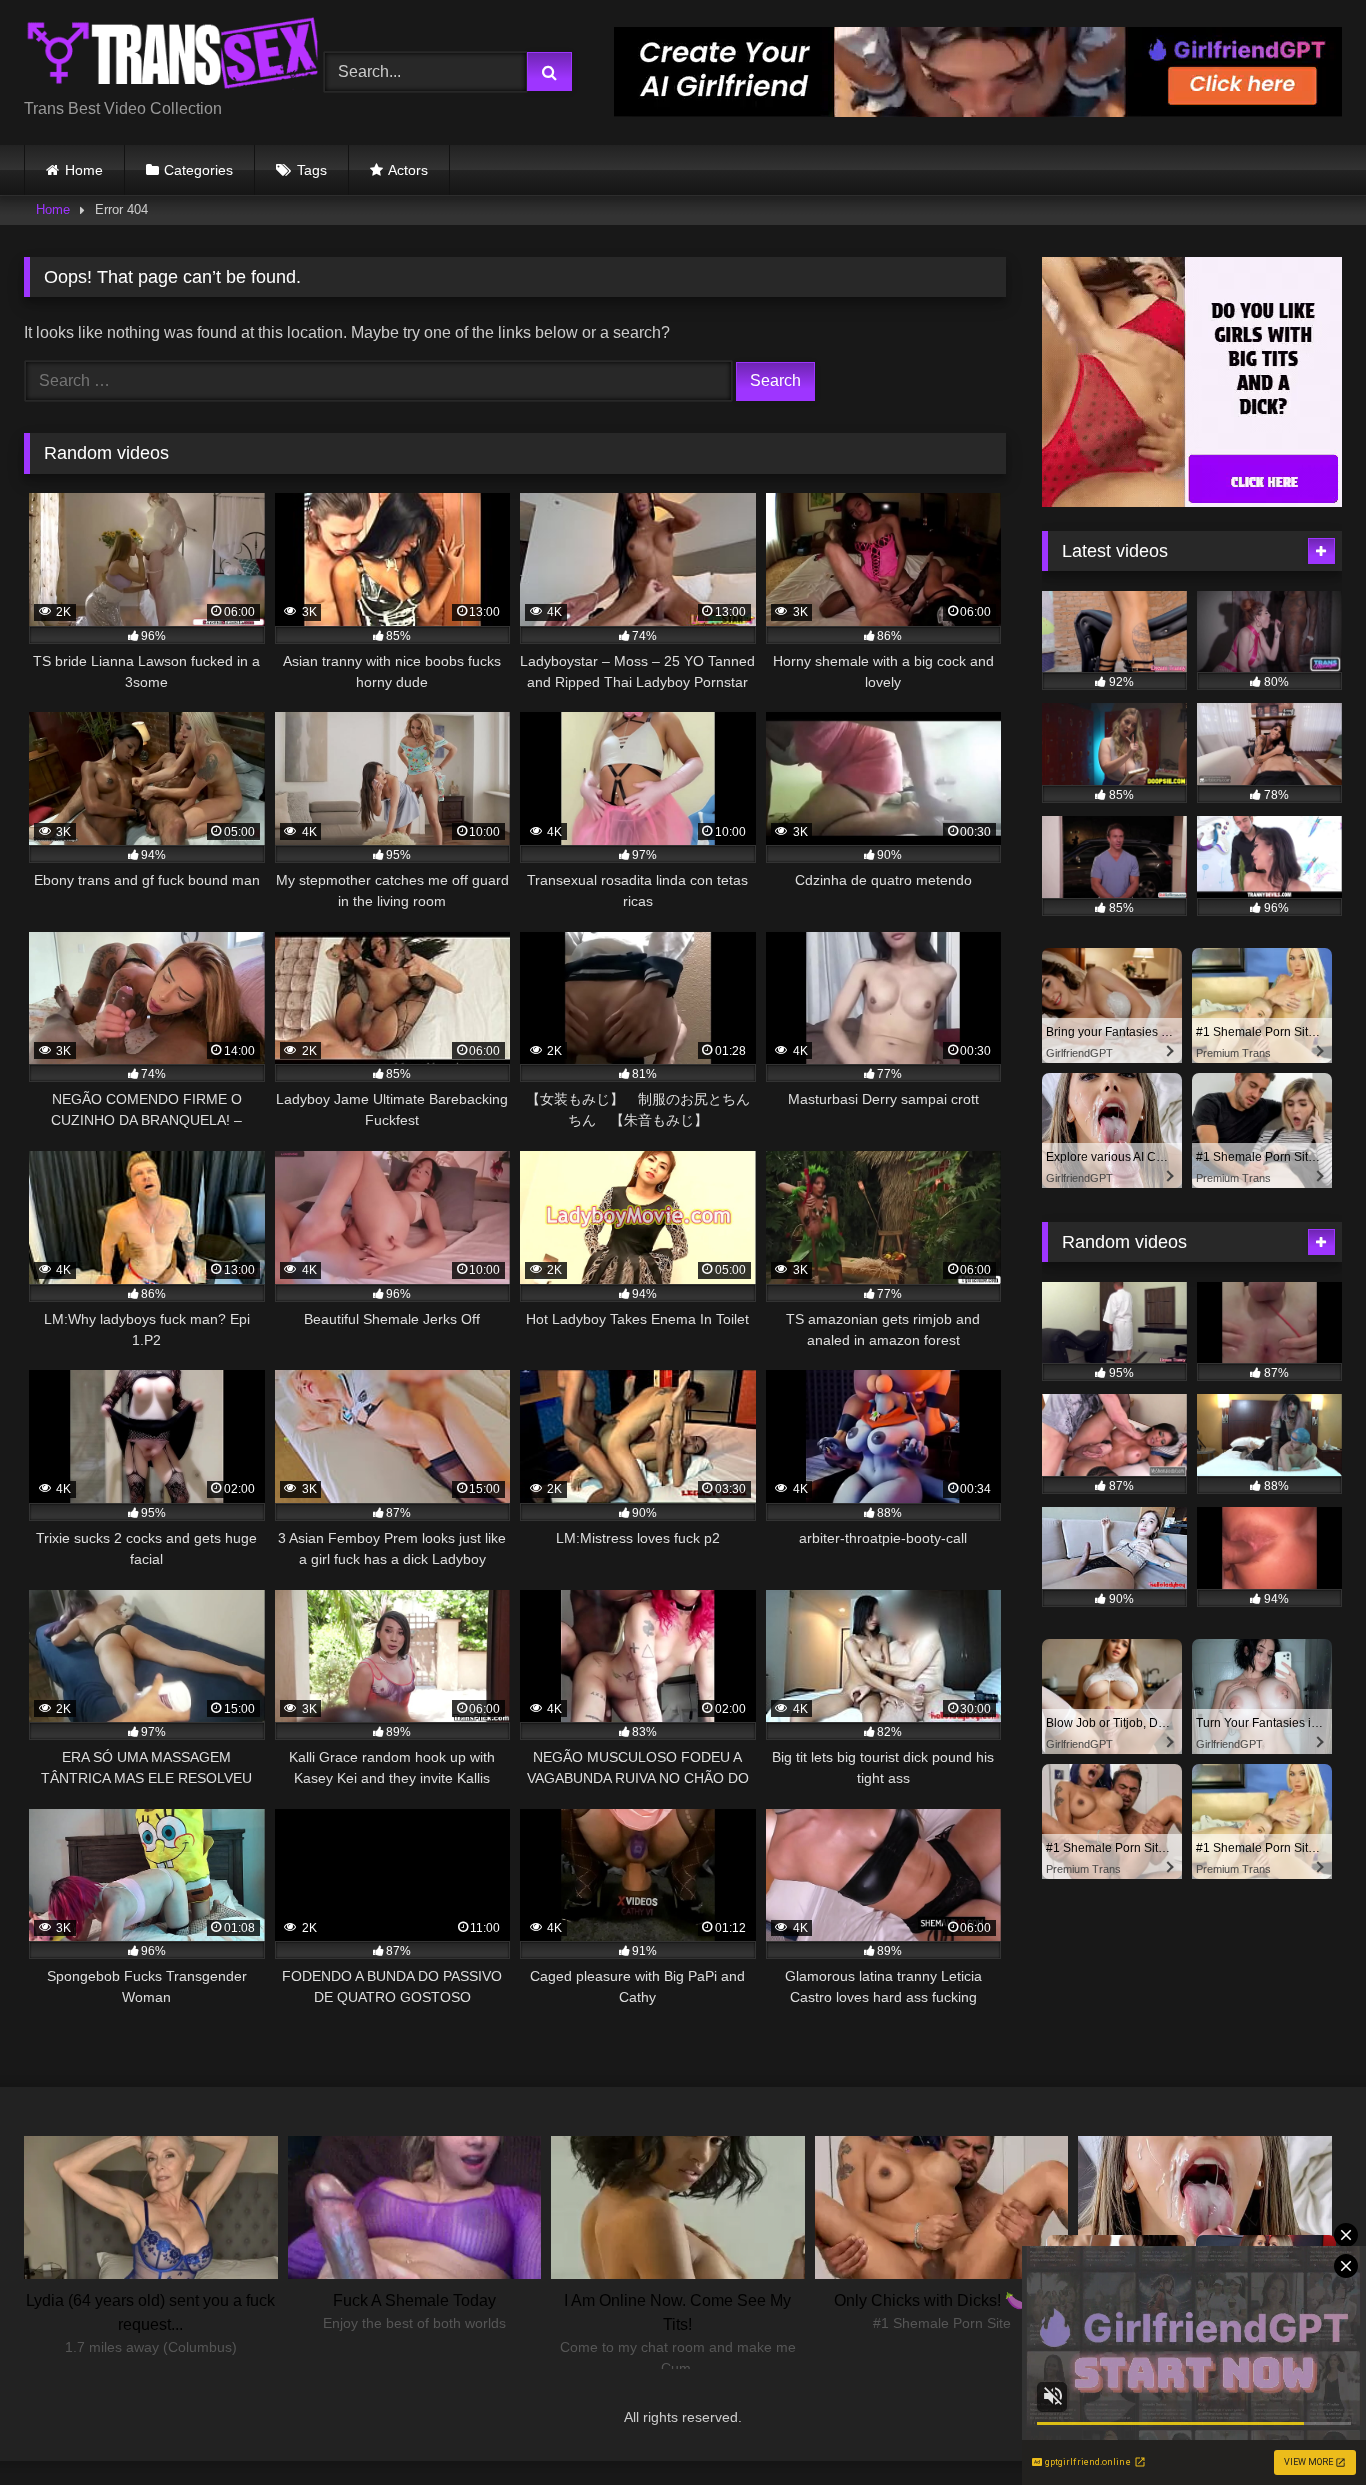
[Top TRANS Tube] (174, 56)
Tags (312, 170)
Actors (408, 170)
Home (84, 170)
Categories (198, 170)
